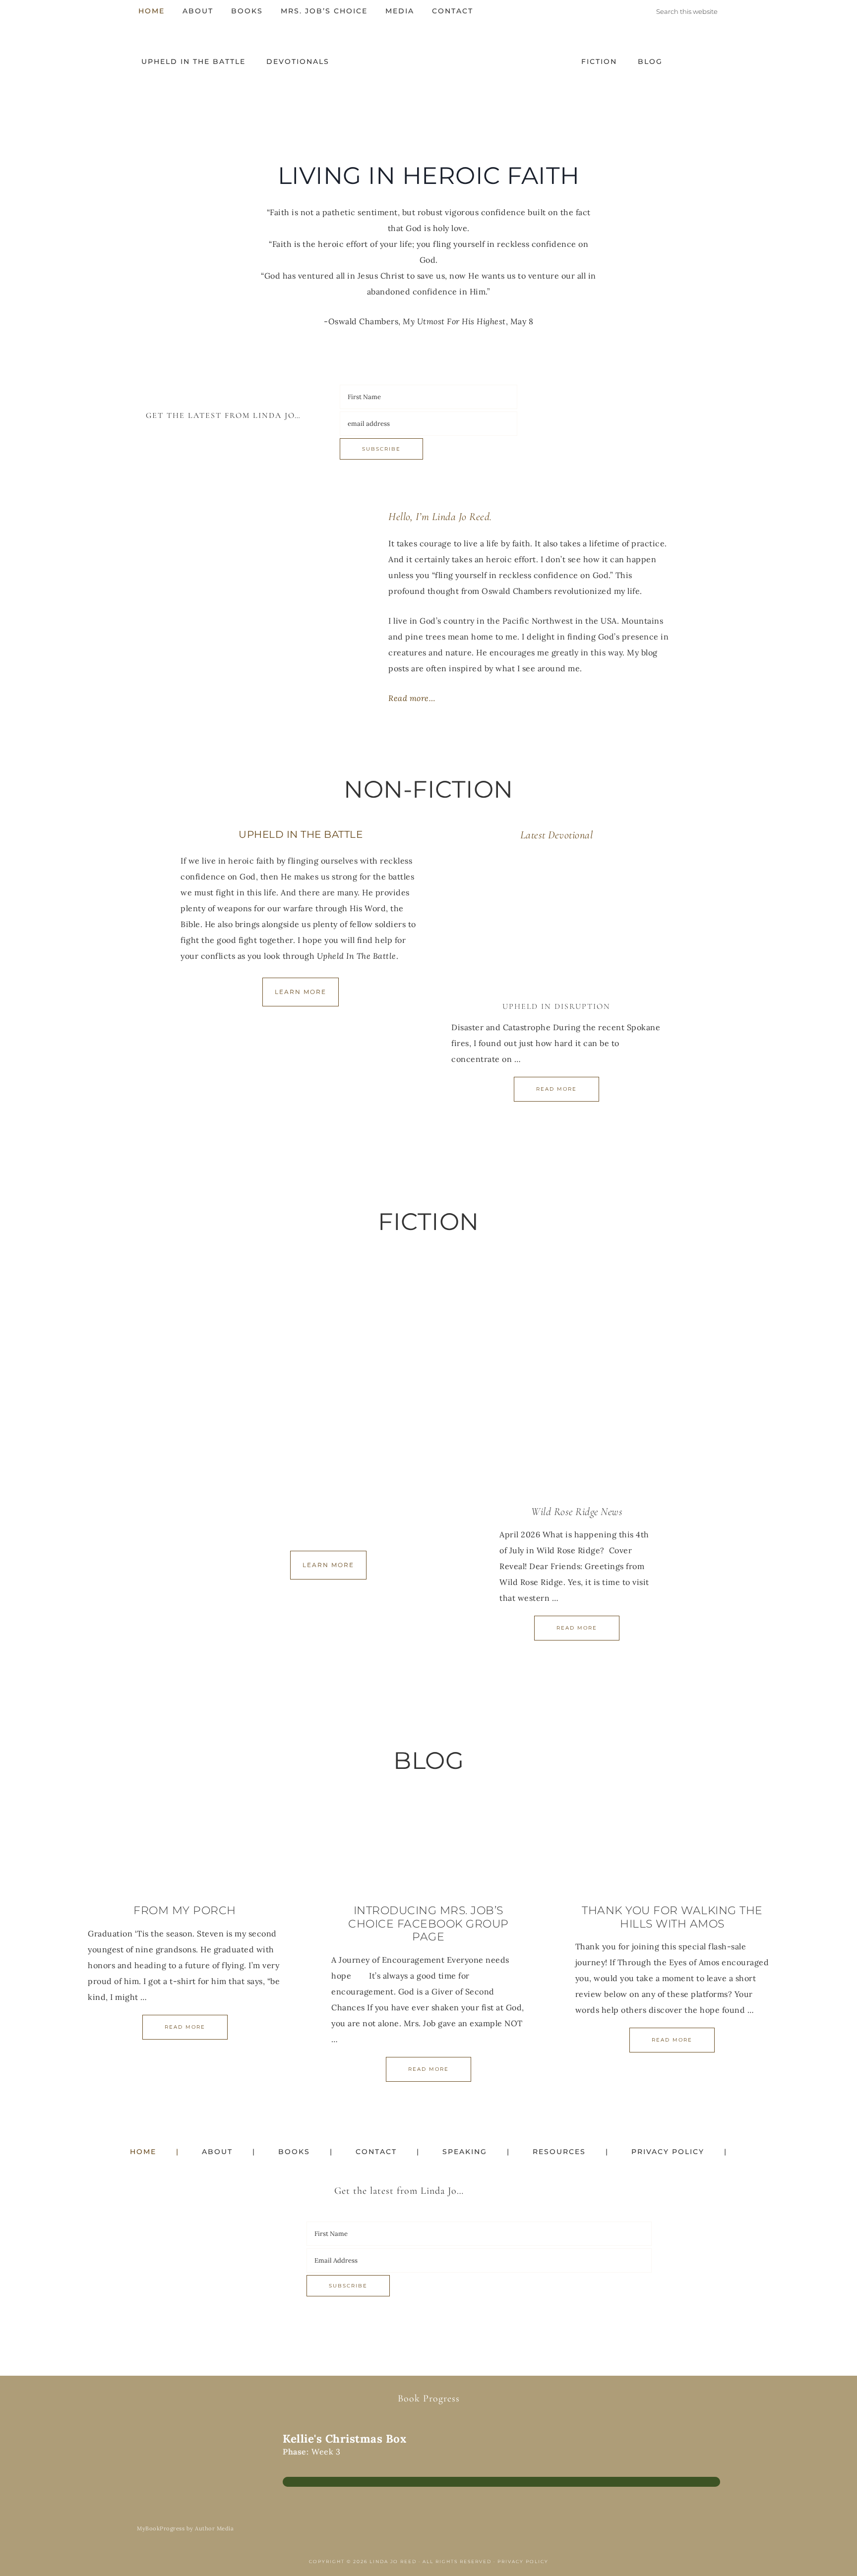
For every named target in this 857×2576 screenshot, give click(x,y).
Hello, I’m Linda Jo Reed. (440, 517)
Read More (556, 1089)
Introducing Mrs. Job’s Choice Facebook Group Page (428, 1924)
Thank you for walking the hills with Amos (672, 1917)
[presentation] (556, 924)
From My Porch (185, 1910)
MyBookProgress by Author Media (185, 2529)
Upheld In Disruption (556, 1006)
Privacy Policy (523, 2561)
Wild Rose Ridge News (577, 1512)
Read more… (412, 698)
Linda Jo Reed (428, 67)
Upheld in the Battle (301, 834)
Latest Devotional (557, 835)
